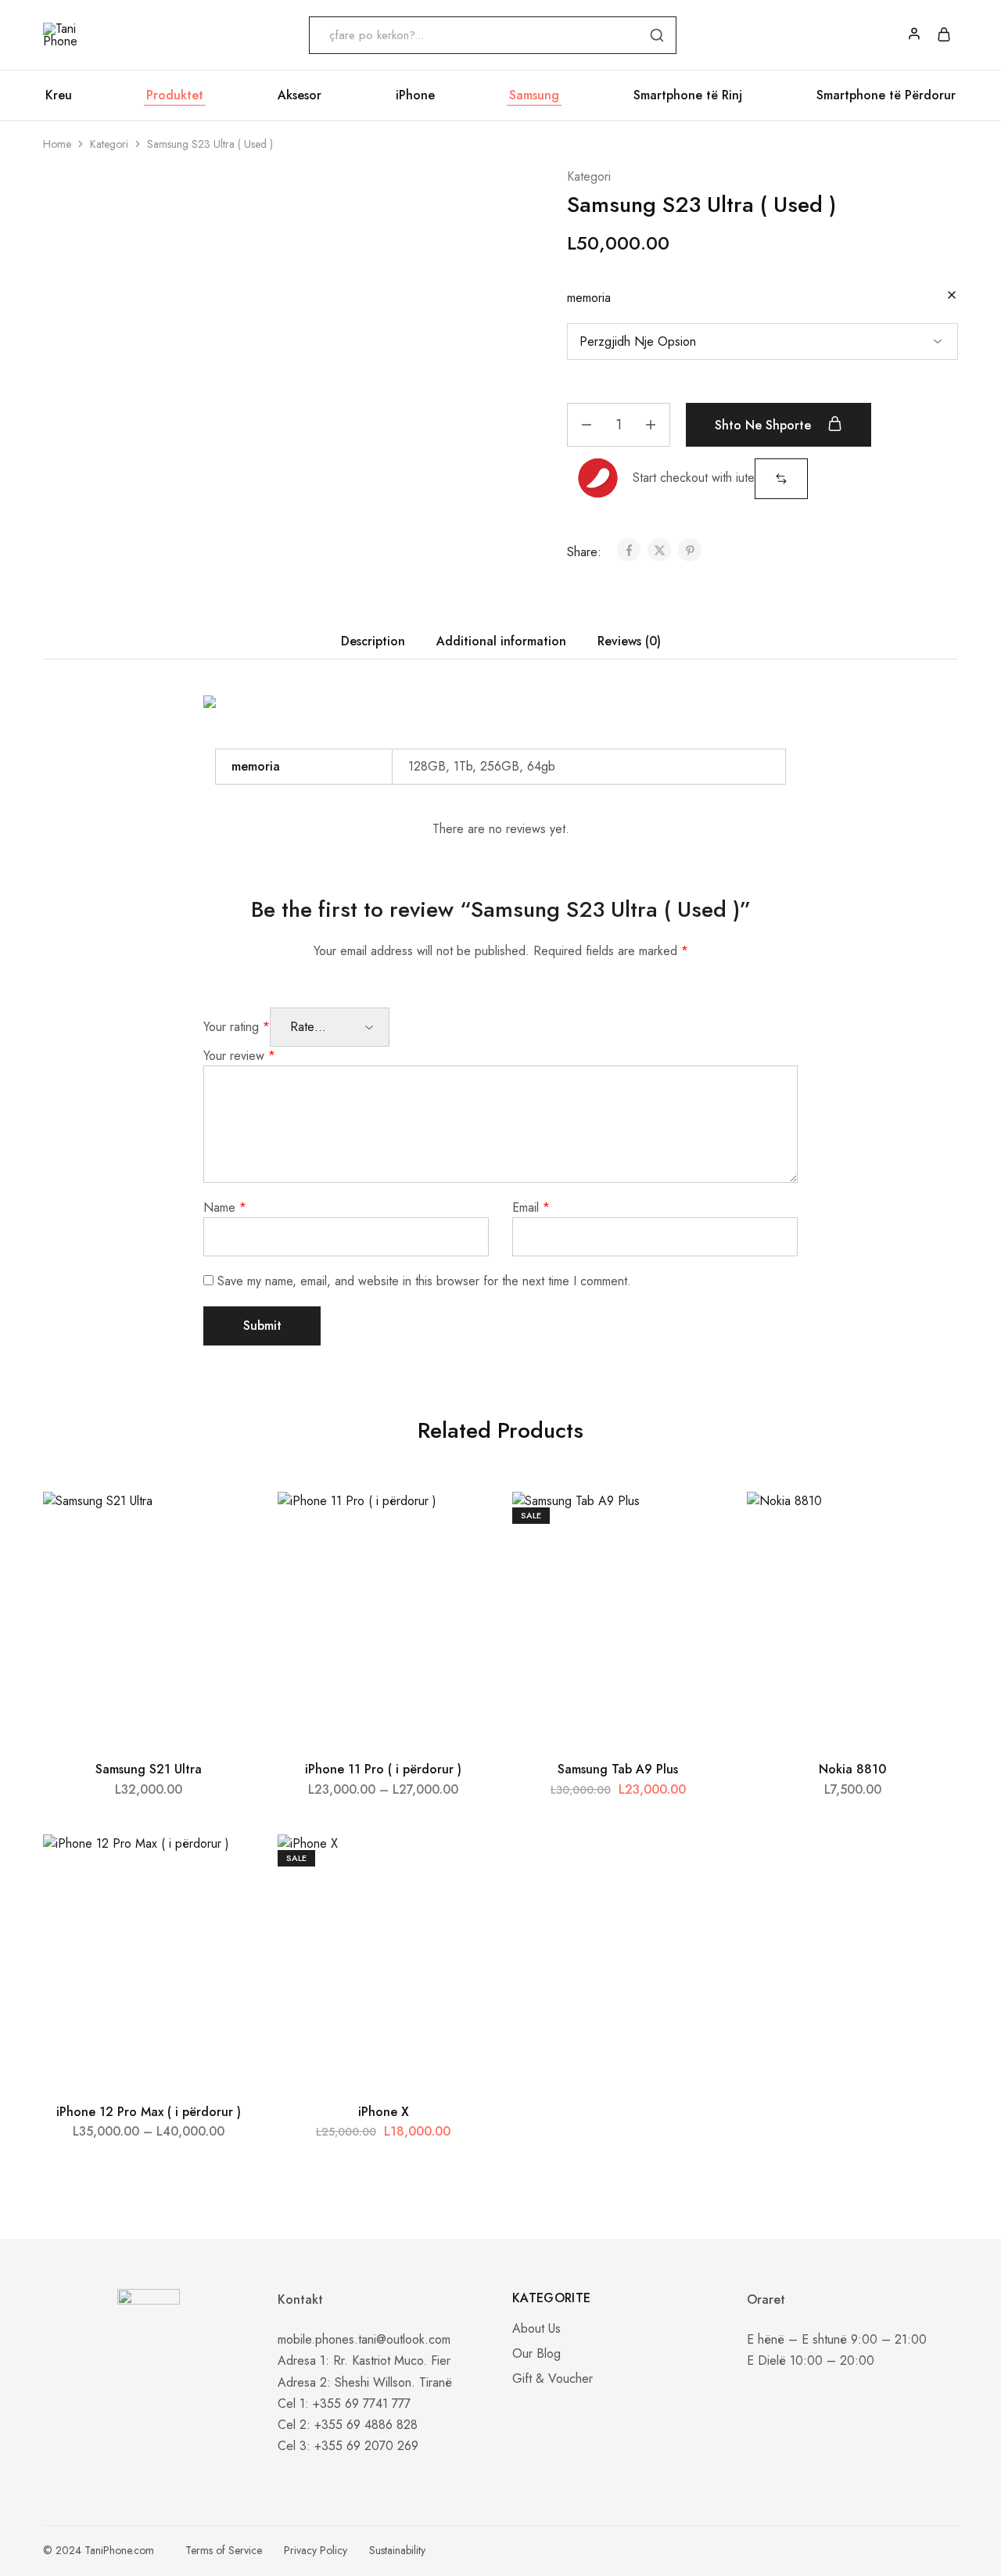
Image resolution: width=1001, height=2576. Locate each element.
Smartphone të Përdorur (886, 95)
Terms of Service (224, 2550)
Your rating (237, 1027)
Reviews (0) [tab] (629, 641)
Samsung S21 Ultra (149, 1769)
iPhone (415, 95)
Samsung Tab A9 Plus (618, 1769)
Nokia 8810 (852, 1769)
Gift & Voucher (553, 2378)
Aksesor (300, 95)
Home (57, 144)
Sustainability (397, 2550)
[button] (781, 478)
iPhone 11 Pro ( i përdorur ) (383, 1769)
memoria (589, 298)
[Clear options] (952, 296)
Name (225, 1207)
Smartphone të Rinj (688, 95)
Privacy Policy (316, 2550)
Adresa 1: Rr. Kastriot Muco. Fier (364, 2360)
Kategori (109, 144)
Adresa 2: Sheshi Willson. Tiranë (365, 2382)
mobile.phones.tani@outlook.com (364, 2339)
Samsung (534, 95)
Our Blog (536, 2353)
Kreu (59, 95)
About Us (536, 2328)
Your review (239, 1056)
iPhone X (384, 2112)
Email (531, 1207)
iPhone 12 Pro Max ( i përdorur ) (149, 2112)
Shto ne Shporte (765, 425)
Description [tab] (373, 641)
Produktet (175, 95)
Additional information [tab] (501, 641)
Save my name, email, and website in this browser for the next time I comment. (424, 1281)
